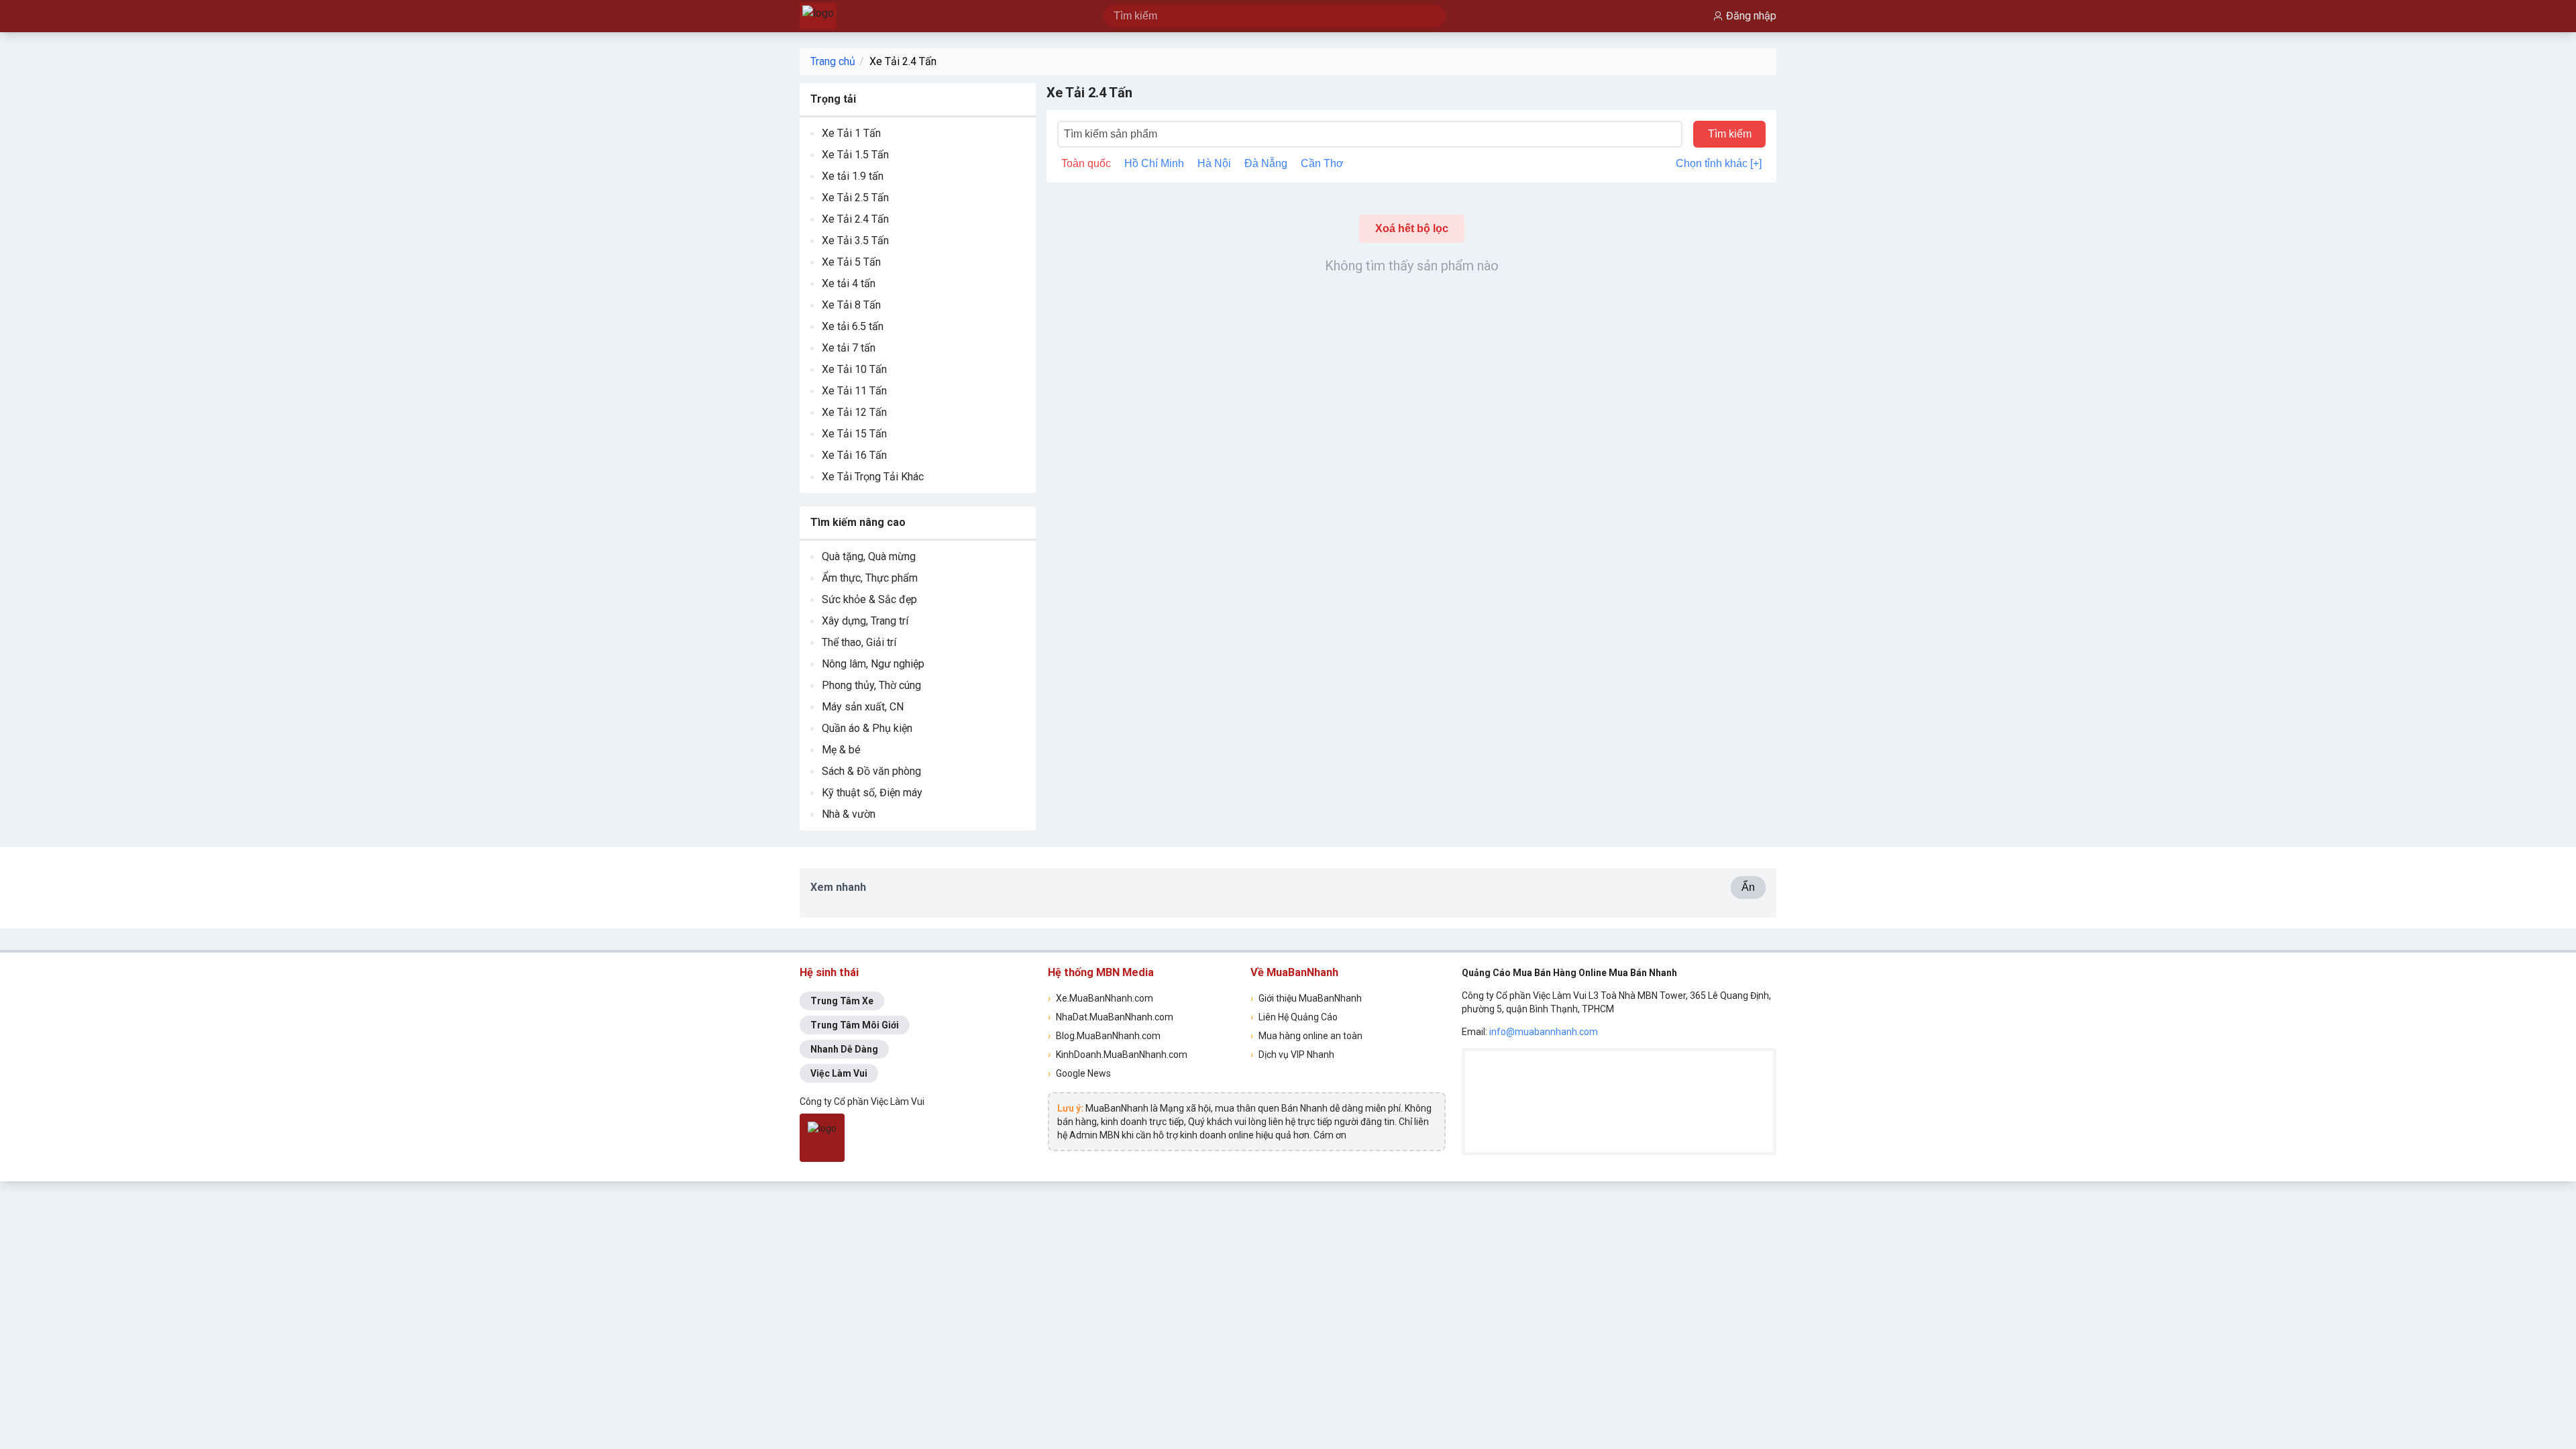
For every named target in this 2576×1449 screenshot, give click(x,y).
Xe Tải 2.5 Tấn (855, 198)
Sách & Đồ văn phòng (871, 771)
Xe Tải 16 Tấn (854, 455)
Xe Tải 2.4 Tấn (903, 61)
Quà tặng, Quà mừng (869, 556)
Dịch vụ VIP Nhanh (1292, 1055)
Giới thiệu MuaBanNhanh (1306, 998)
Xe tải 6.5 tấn (853, 326)
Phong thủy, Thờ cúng (871, 685)
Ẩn (1748, 887)
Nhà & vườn (849, 814)
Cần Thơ (1322, 163)
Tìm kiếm (1730, 134)
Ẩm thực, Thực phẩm (870, 578)
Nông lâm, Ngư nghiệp (873, 664)
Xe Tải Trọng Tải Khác (873, 477)
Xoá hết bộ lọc (1412, 228)
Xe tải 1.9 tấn (853, 176)
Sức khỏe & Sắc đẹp (869, 599)
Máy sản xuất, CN (863, 707)
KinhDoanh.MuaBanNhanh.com (1118, 1055)
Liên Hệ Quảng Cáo (1294, 1017)
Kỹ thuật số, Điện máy (872, 793)
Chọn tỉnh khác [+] (1719, 163)
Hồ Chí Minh (1154, 163)
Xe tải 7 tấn (849, 348)
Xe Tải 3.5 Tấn (855, 240)
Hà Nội (1214, 163)
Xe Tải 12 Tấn (854, 412)
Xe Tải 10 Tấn (854, 369)
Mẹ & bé (841, 750)
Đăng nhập (1751, 16)
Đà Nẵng (1266, 163)
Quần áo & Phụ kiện (867, 728)
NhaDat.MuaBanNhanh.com (1111, 1017)
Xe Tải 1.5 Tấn (855, 155)
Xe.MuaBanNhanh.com (1101, 998)
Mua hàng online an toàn (1306, 1036)
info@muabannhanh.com (1544, 1032)
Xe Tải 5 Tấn (851, 262)
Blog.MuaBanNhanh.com (1104, 1036)
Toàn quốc (1086, 163)
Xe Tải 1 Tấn (851, 133)
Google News (1079, 1073)
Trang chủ (833, 61)
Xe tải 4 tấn (849, 283)
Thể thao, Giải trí (859, 642)
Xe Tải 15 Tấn (854, 434)
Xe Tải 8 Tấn (851, 305)
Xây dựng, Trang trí (865, 621)
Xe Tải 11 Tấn (854, 391)
